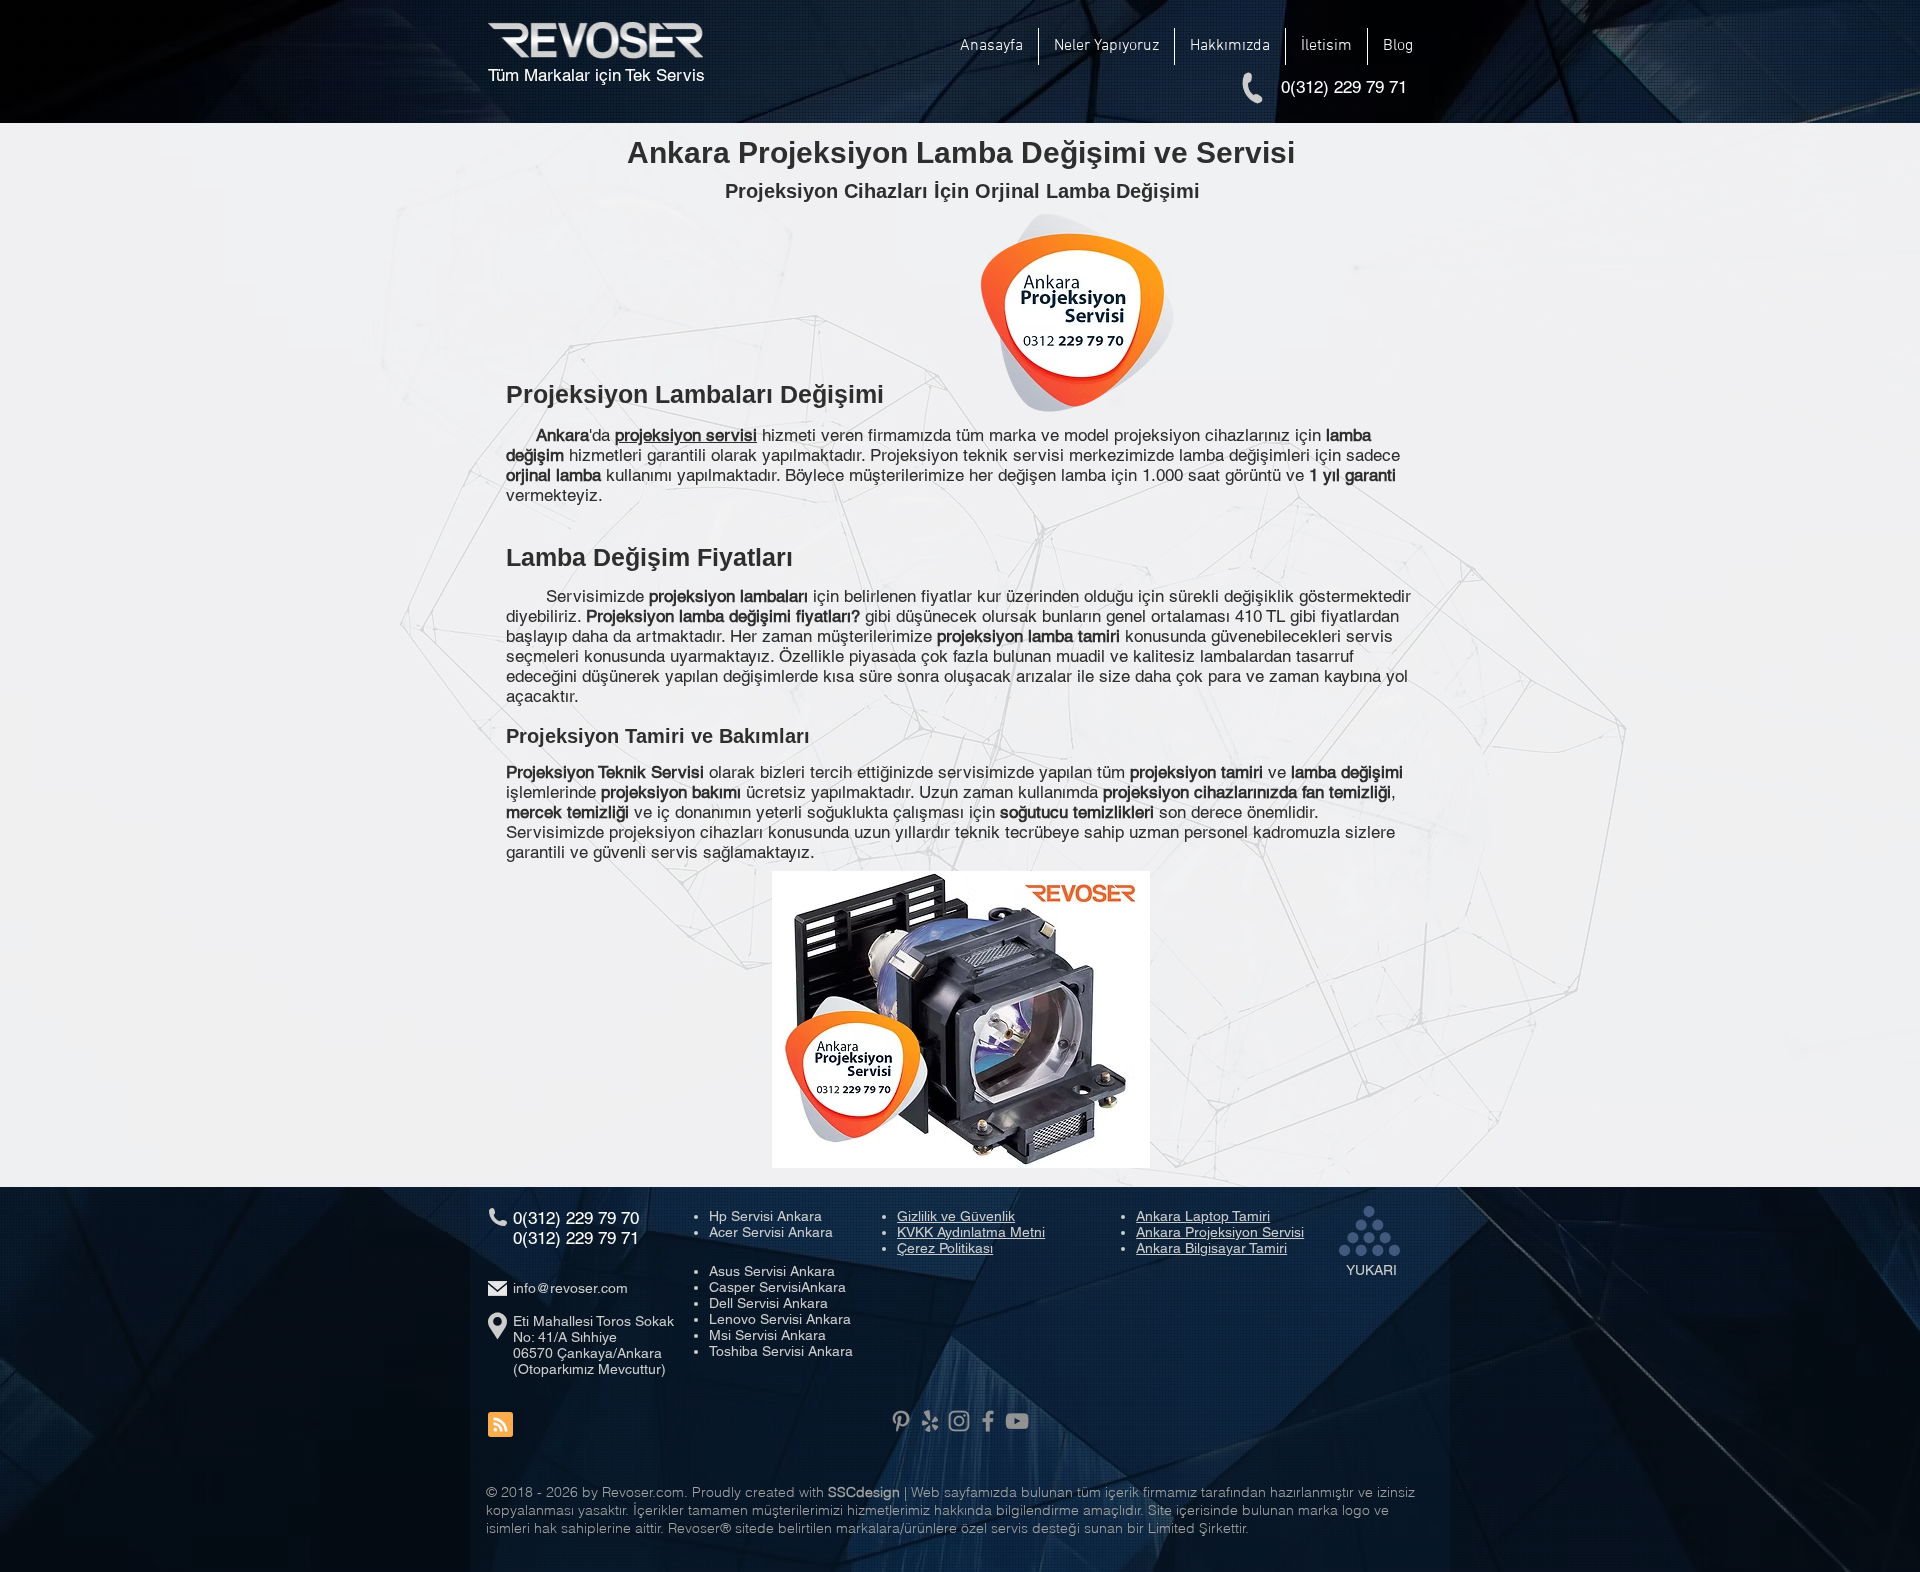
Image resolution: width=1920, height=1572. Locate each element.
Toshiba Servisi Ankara (781, 1351)
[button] (1106, 46)
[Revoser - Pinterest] (901, 1421)
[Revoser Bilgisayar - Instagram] (959, 1421)
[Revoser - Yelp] (930, 1421)
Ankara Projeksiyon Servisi (1220, 1232)
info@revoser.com (570, 1288)
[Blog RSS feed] (500, 1425)
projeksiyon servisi (686, 435)
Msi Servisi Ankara (767, 1335)
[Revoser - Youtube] (1017, 1421)
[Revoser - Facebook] (988, 1421)
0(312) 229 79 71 (576, 1238)
